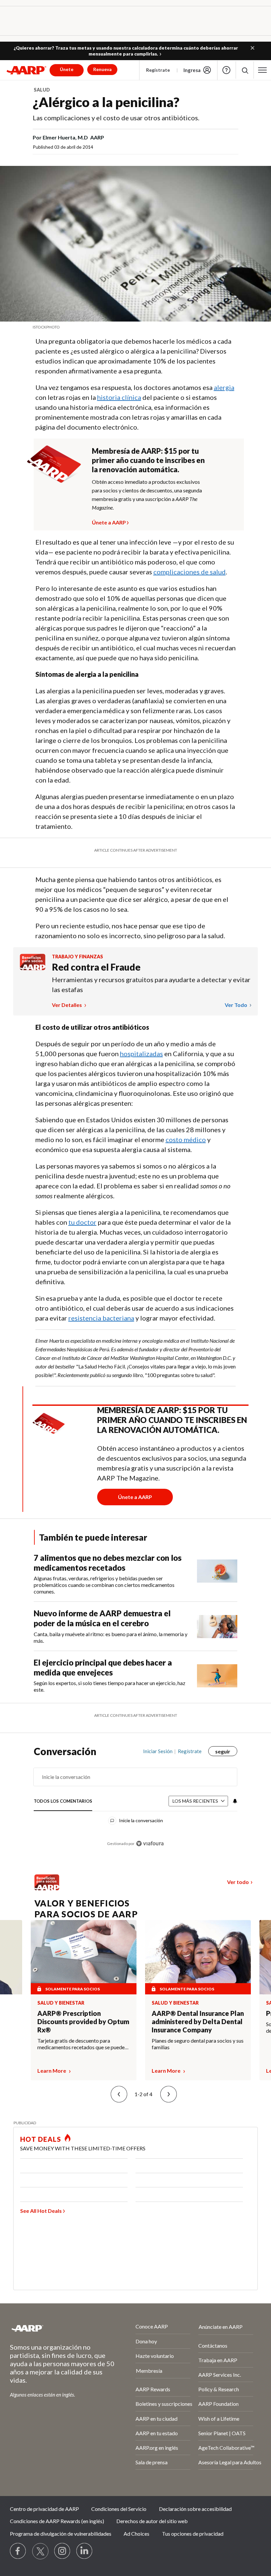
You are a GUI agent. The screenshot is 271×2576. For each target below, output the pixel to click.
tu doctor (82, 1222)
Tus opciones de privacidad (193, 2534)
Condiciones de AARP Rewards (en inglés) (57, 2521)
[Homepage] (26, 70)
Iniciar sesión (158, 1751)
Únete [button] (67, 69)
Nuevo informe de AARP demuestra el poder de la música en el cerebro (102, 1618)
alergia (224, 387)
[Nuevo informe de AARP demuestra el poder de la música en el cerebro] (217, 1626)
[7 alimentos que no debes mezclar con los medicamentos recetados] (217, 1574)
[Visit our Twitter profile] (40, 2551)
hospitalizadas (141, 1054)
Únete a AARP (109, 521)
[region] (136, 1802)
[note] (135, 327)
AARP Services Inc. (220, 2375)
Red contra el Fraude (96, 967)
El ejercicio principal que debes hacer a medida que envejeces (103, 1667)
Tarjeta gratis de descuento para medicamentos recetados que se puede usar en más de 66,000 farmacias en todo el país (83, 2044)
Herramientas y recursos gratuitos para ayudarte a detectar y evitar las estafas (151, 984)
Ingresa (192, 70)
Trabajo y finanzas (77, 957)
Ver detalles (67, 1005)
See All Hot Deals (41, 2211)
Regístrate (158, 70)
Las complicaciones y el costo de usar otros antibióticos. (116, 118)
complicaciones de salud (190, 572)
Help (226, 70)
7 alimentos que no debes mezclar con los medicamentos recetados (108, 1563)
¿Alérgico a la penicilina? (106, 102)
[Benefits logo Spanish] (33, 968)
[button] (252, 48)
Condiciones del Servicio (119, 2509)
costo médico (186, 1139)
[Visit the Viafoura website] (150, 1844)
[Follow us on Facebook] (18, 2551)
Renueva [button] (102, 69)
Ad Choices (136, 2534)
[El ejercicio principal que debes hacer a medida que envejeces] (217, 1675)
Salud (42, 90)
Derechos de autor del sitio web (152, 2521)
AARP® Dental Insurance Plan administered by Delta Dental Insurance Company (198, 2021)
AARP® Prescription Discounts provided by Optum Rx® (83, 2021)
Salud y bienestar (61, 2003)
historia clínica (119, 397)
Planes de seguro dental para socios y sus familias (198, 2044)
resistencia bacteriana (101, 1318)
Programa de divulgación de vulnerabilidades (61, 2534)
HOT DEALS (41, 2139)
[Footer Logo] (55, 2328)
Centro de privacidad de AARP (44, 2509)
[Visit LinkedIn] (85, 2551)
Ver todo (236, 1005)
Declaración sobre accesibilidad (195, 2509)
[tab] (63, 1802)
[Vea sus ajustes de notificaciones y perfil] (234, 1801)
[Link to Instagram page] (62, 2551)
